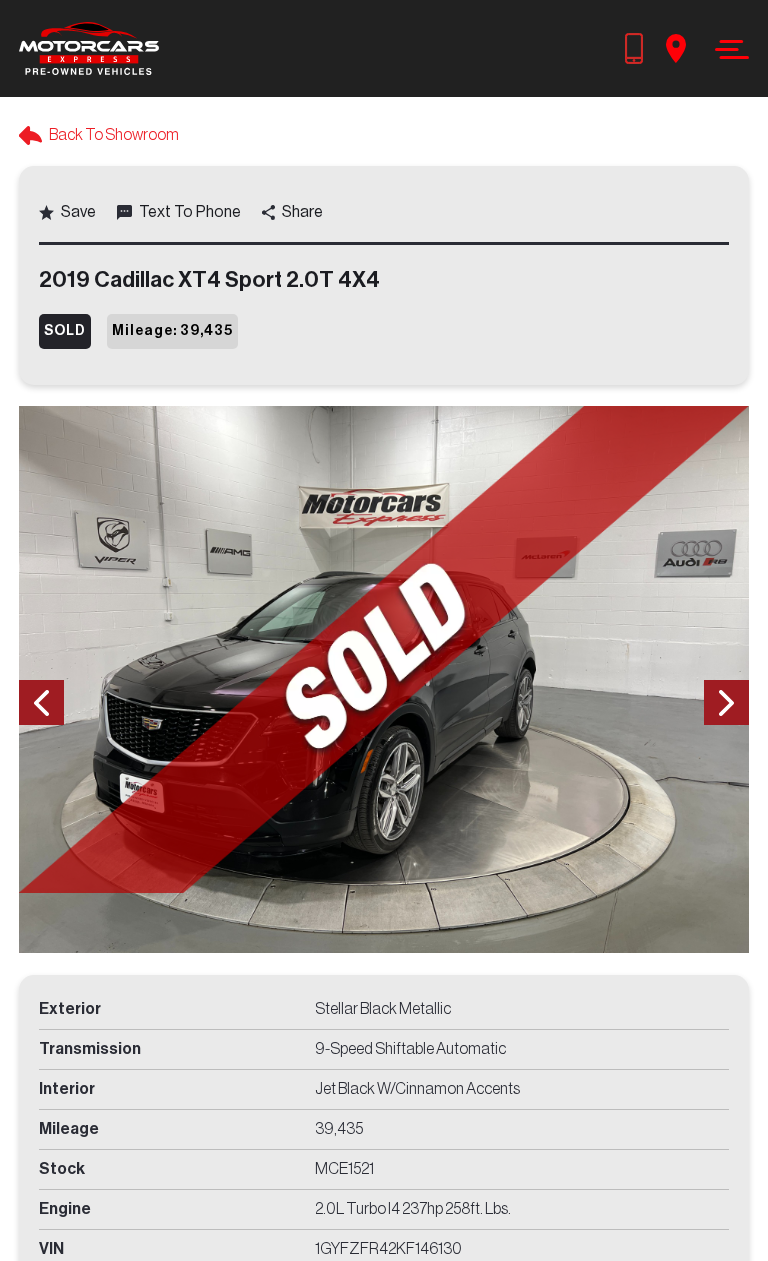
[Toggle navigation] (726, 49)
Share (302, 212)
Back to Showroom (114, 135)
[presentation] (41, 702)
